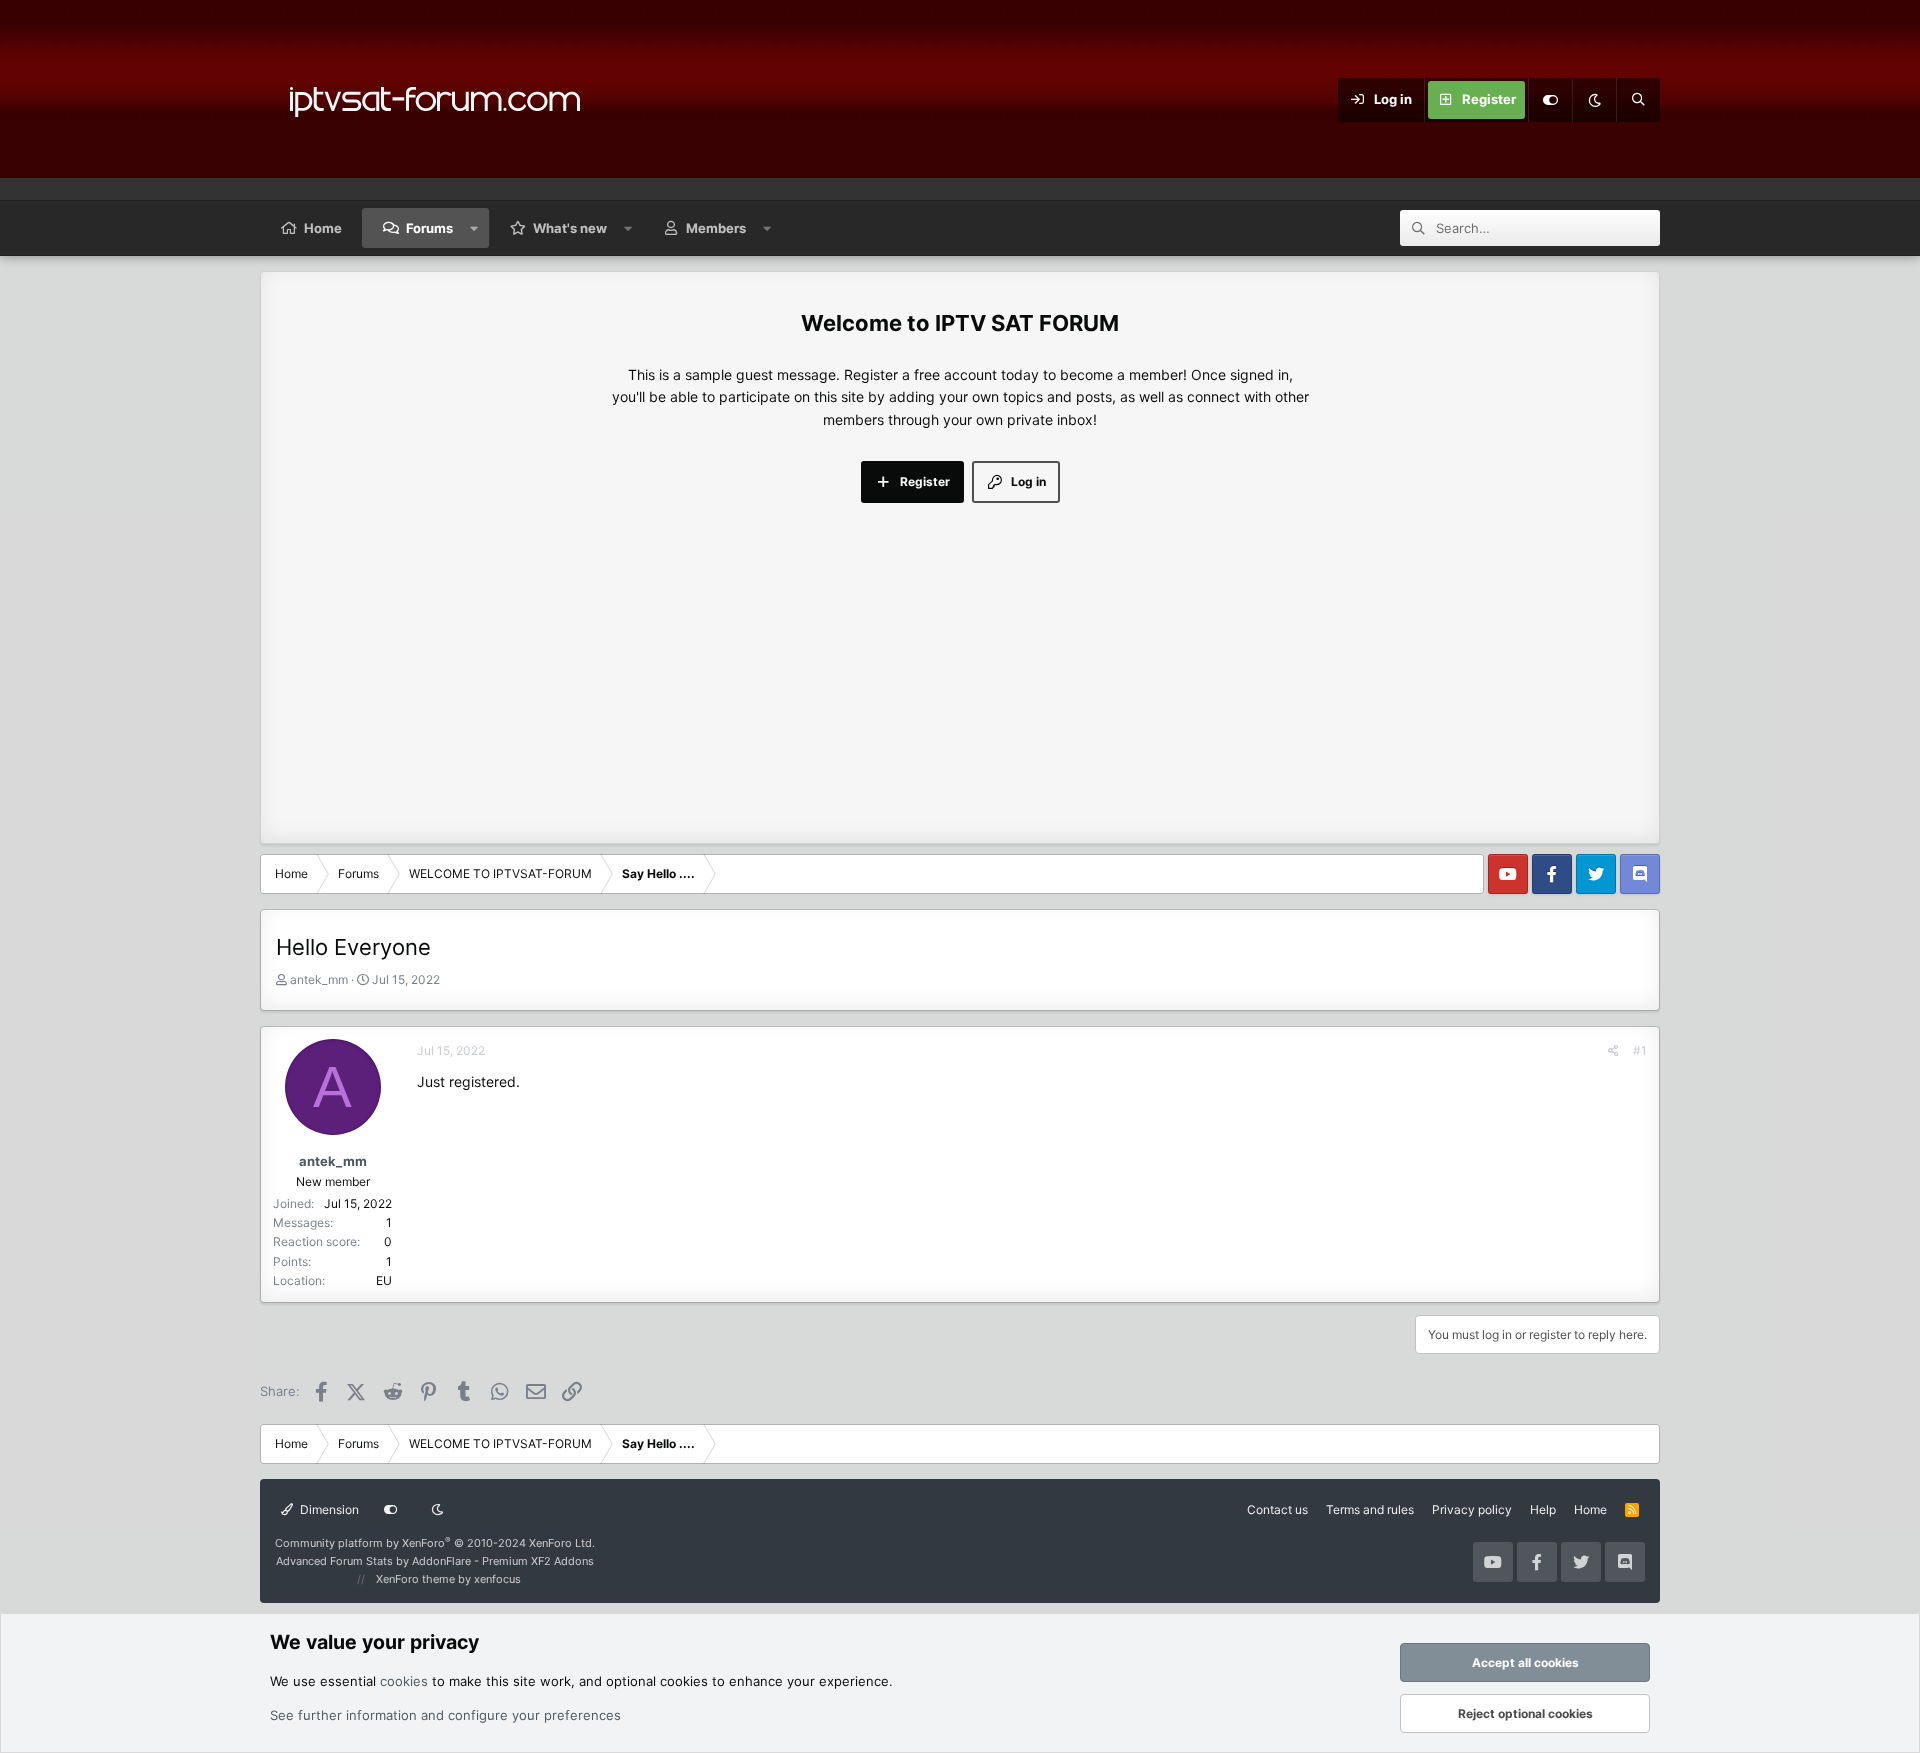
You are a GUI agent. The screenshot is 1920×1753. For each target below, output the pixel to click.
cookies (404, 1681)
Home (323, 228)
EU (384, 1280)
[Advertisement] (960, 653)
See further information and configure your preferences (445, 1715)
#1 (1640, 1050)
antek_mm (319, 979)
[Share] (1613, 1050)
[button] (474, 228)
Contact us (1277, 1509)
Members (716, 228)
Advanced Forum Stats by (435, 1561)
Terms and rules (1370, 1509)
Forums (429, 228)
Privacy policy (1472, 1509)
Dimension (328, 1509)
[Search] (1638, 100)
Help (1543, 1509)
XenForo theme (415, 1579)
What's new (570, 228)
